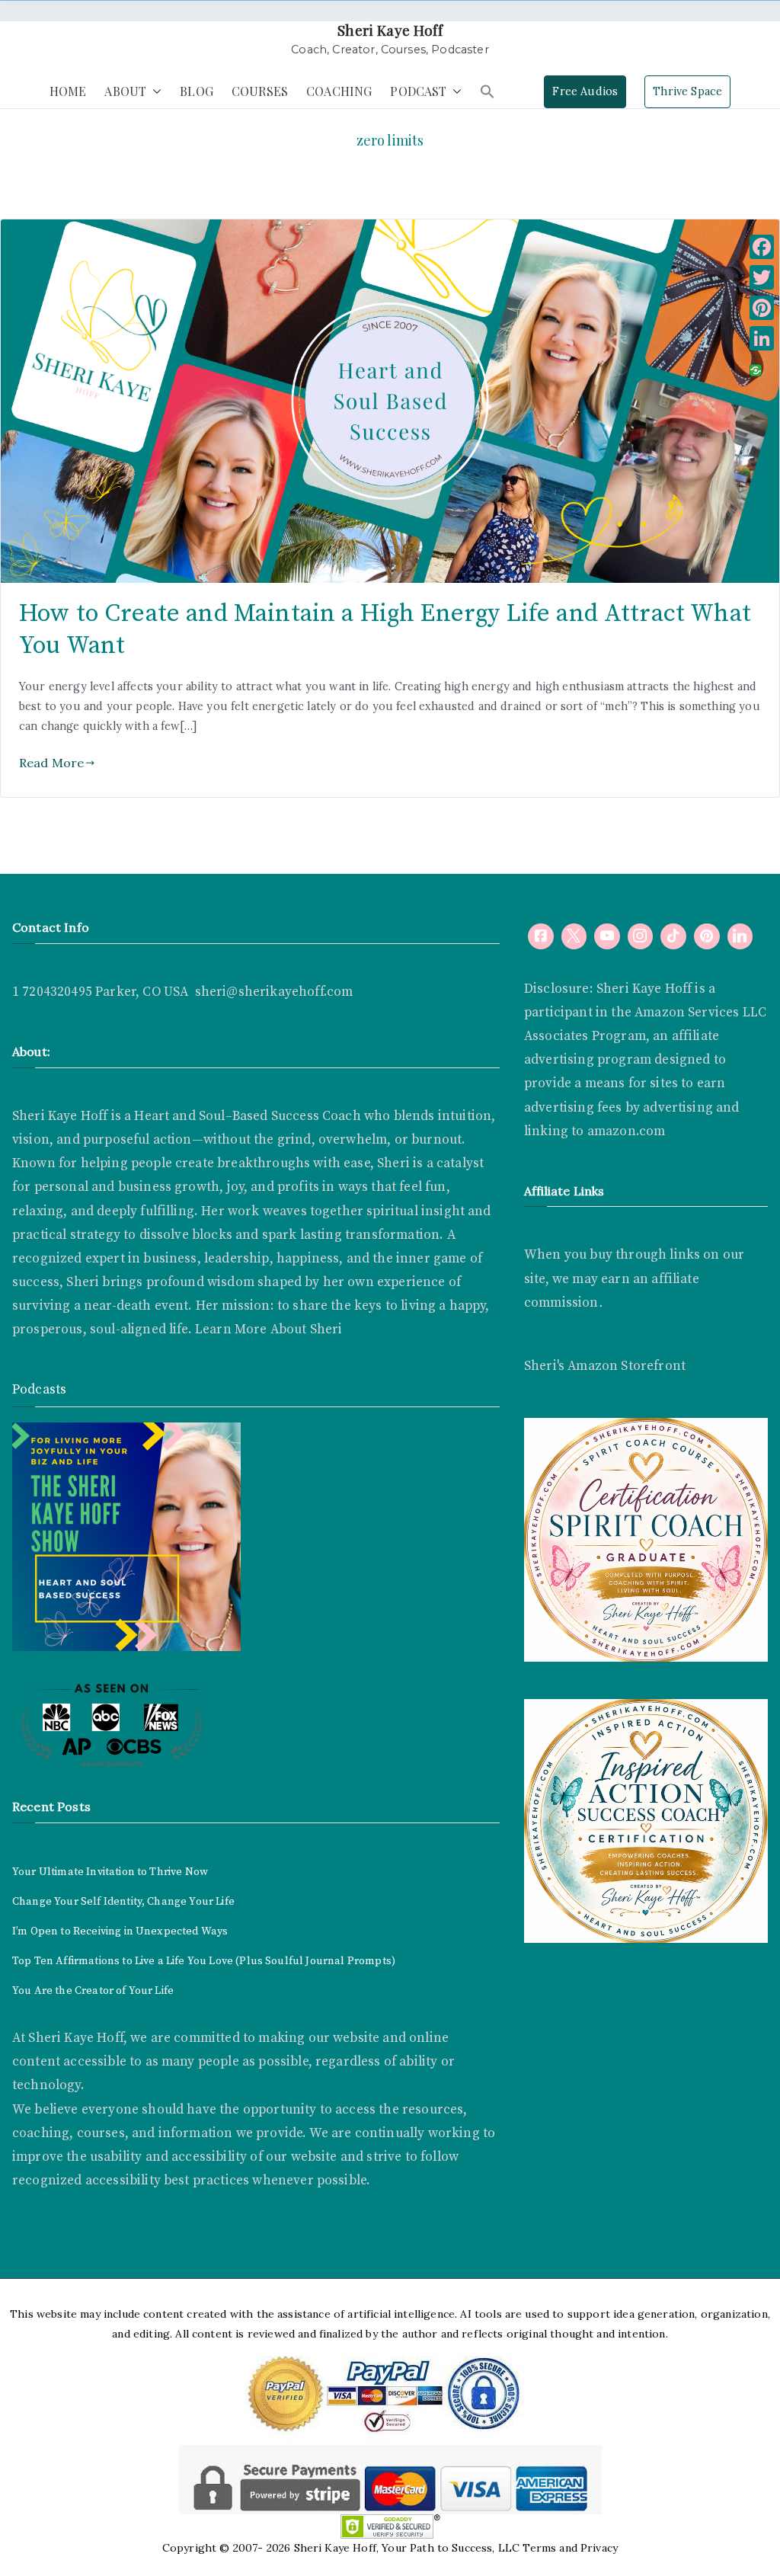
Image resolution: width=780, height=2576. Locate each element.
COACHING (339, 91)
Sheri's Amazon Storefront (605, 1366)
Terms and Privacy (570, 2548)
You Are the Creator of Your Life (93, 1991)
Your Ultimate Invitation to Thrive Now (110, 1872)
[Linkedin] (740, 936)
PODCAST (418, 91)
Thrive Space (687, 91)
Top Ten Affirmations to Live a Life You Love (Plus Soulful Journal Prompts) (204, 1961)
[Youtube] (607, 936)
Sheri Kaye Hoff (390, 30)
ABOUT (125, 91)
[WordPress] (707, 936)
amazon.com (627, 1131)
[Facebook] (541, 936)
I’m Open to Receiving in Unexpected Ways (120, 1931)
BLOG (197, 91)
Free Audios (585, 91)
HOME (68, 91)
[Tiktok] (673, 936)
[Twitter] (762, 277)
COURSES (260, 91)
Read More (51, 763)
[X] (574, 936)
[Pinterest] (762, 308)
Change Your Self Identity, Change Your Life (123, 1902)
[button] (154, 92)
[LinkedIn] (762, 338)
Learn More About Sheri (267, 1330)
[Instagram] (641, 936)
